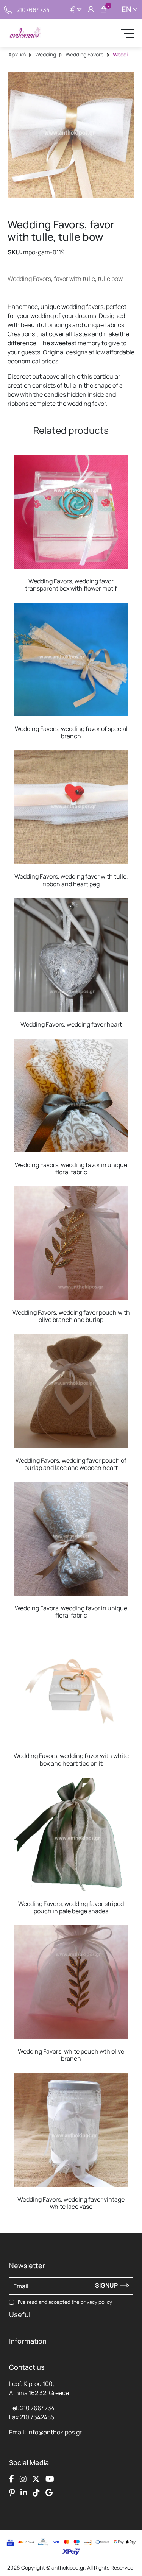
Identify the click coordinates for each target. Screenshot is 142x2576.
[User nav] (91, 10)
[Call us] (8, 9)
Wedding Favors (84, 54)
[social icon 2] (23, 2479)
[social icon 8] (49, 2492)
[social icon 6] (24, 2492)
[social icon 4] (50, 2479)
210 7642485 (37, 2417)
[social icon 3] (36, 2479)
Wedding (46, 54)
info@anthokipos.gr (55, 2432)
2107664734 (33, 10)
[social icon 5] (12, 2492)
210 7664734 (37, 2408)
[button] (17, 461)
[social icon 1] (12, 2479)
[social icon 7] (36, 2492)
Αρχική (17, 54)
